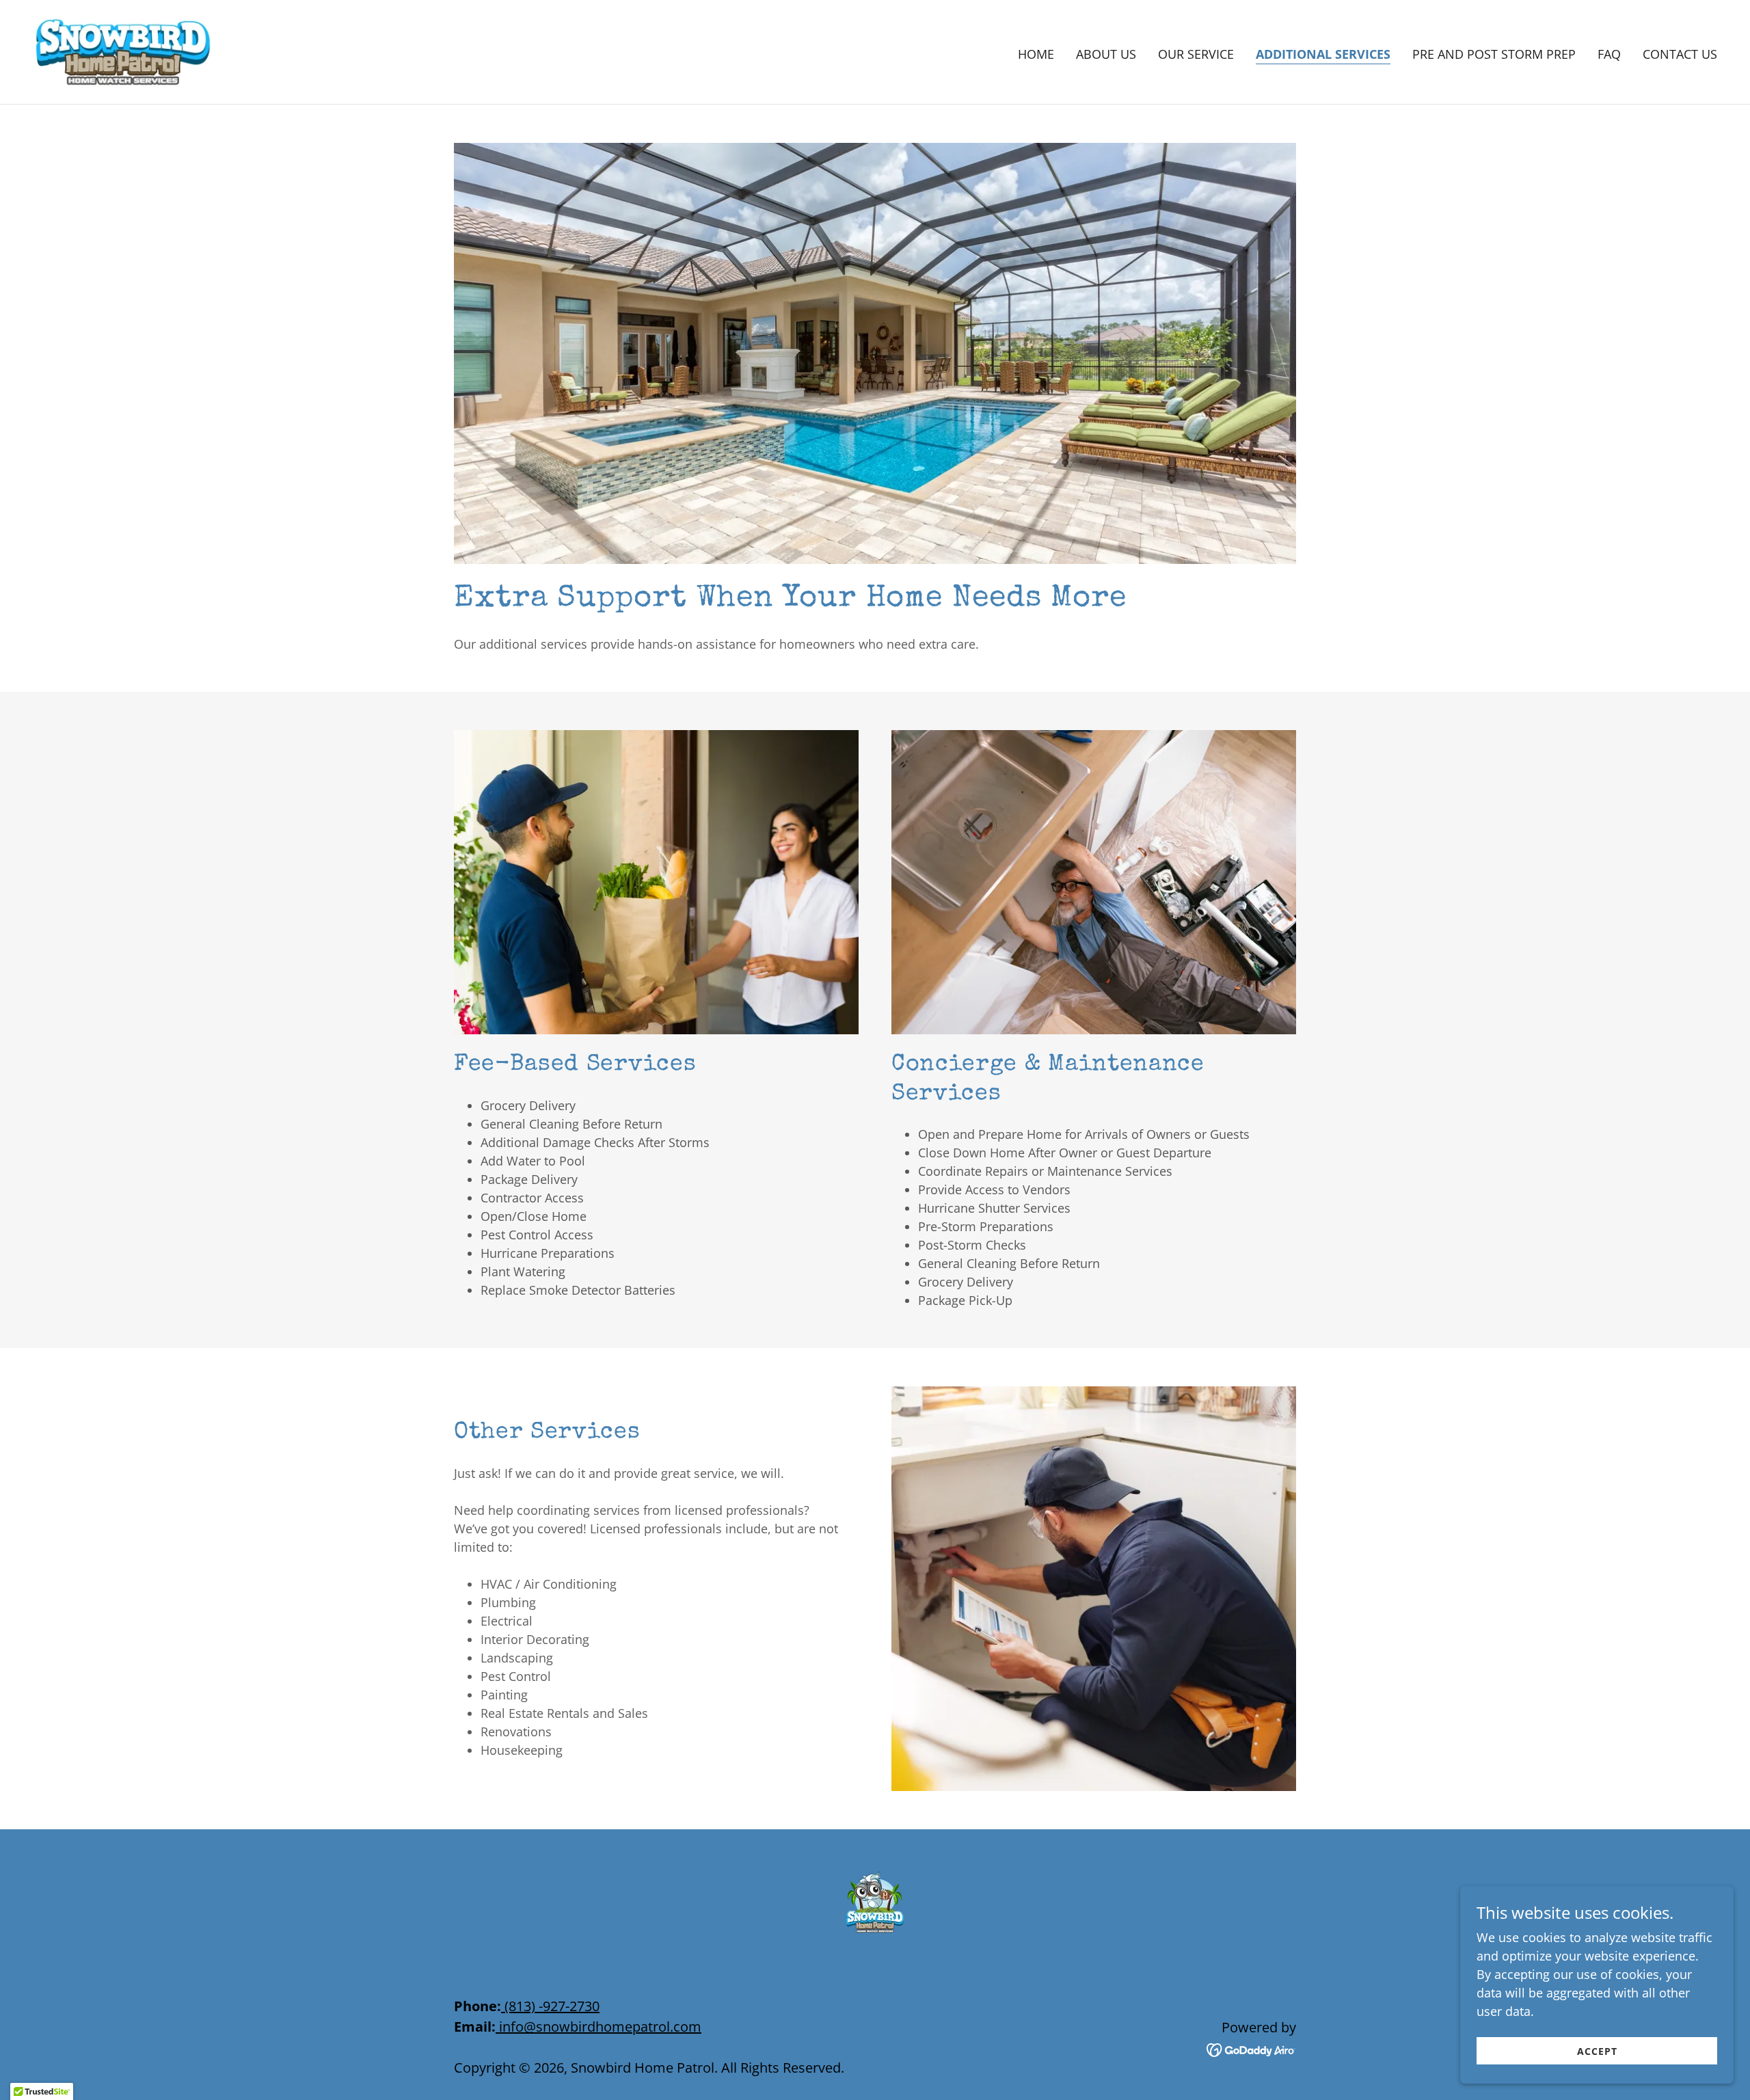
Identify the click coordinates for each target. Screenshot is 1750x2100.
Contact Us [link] (1680, 54)
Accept (1597, 2051)
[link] (122, 51)
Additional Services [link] (1323, 54)
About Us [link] (1106, 54)
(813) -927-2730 (552, 2006)
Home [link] (1036, 54)
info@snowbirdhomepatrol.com (600, 2027)
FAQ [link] (1609, 54)
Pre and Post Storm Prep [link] (1494, 54)
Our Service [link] (1196, 54)
